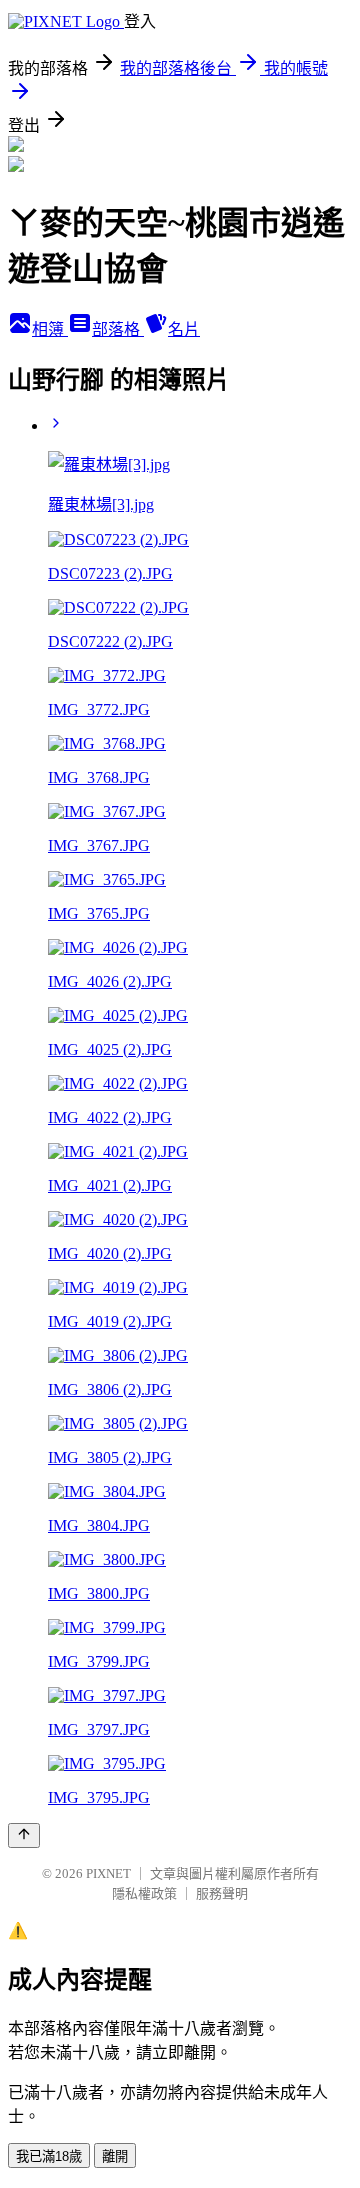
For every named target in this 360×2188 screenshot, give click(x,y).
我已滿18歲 (49, 2156)
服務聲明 (222, 1893)
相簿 (50, 329)
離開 (115, 2156)
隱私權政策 (144, 1893)
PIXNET (108, 1873)
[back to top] (24, 1835)
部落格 (118, 329)
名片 (184, 329)
